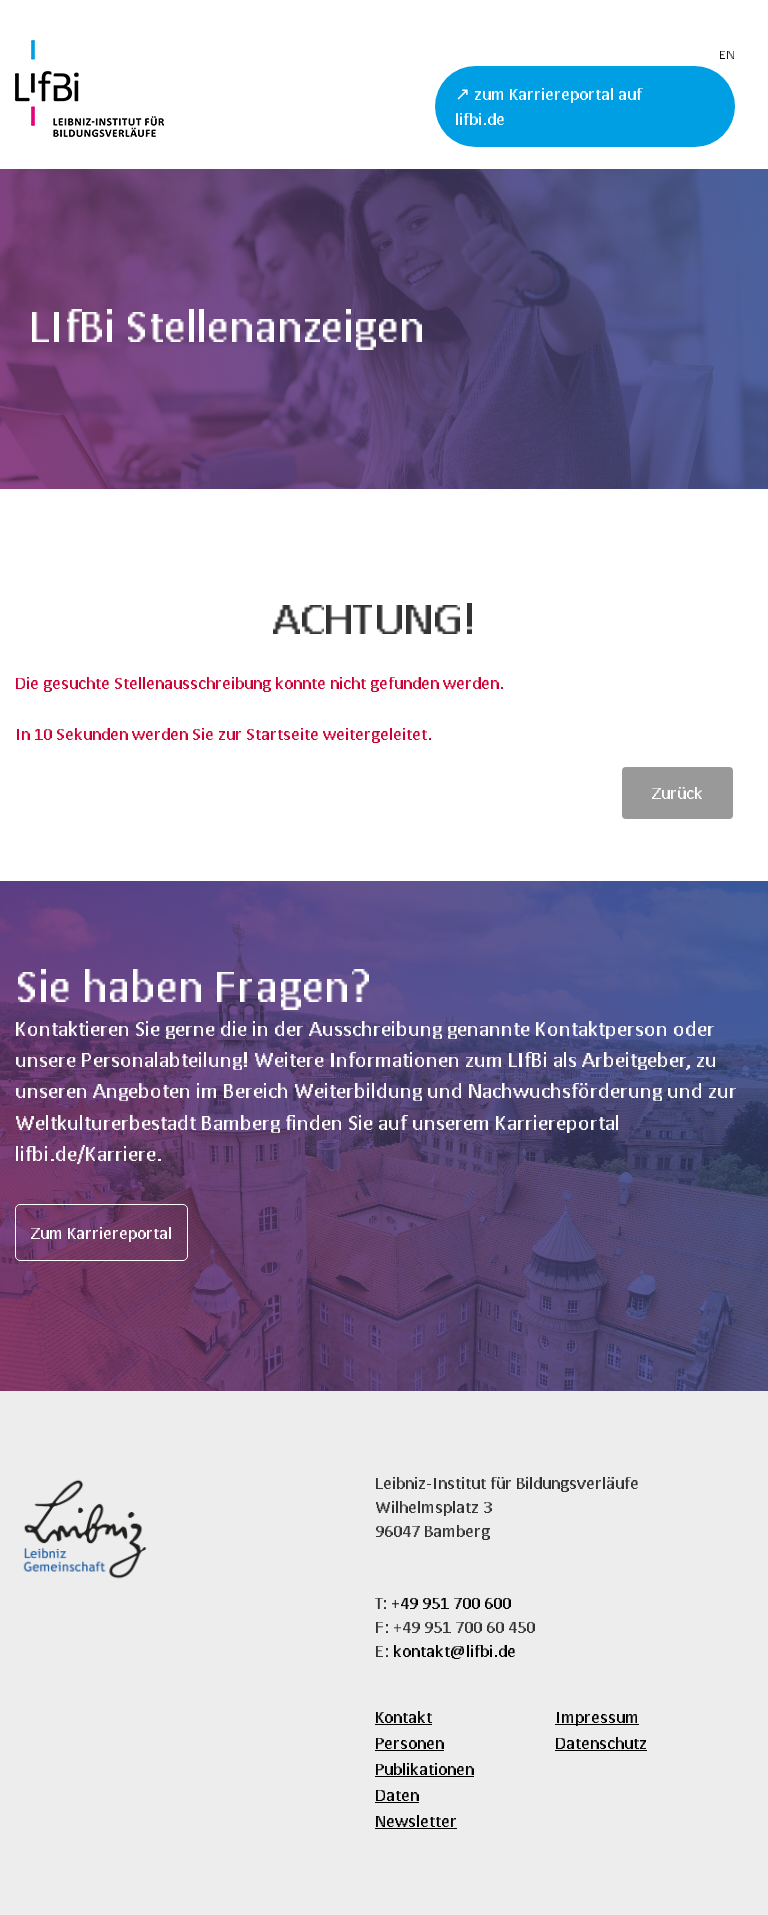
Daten (397, 1794)
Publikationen (424, 1768)
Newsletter (416, 1820)
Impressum (597, 1716)
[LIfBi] (89, 130)
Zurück (677, 792)
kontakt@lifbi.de (454, 1650)
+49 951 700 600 (451, 1602)
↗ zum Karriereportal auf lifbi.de (548, 106)
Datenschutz (601, 1742)
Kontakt (403, 1716)
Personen (409, 1742)
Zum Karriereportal (101, 1232)
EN (727, 54)
